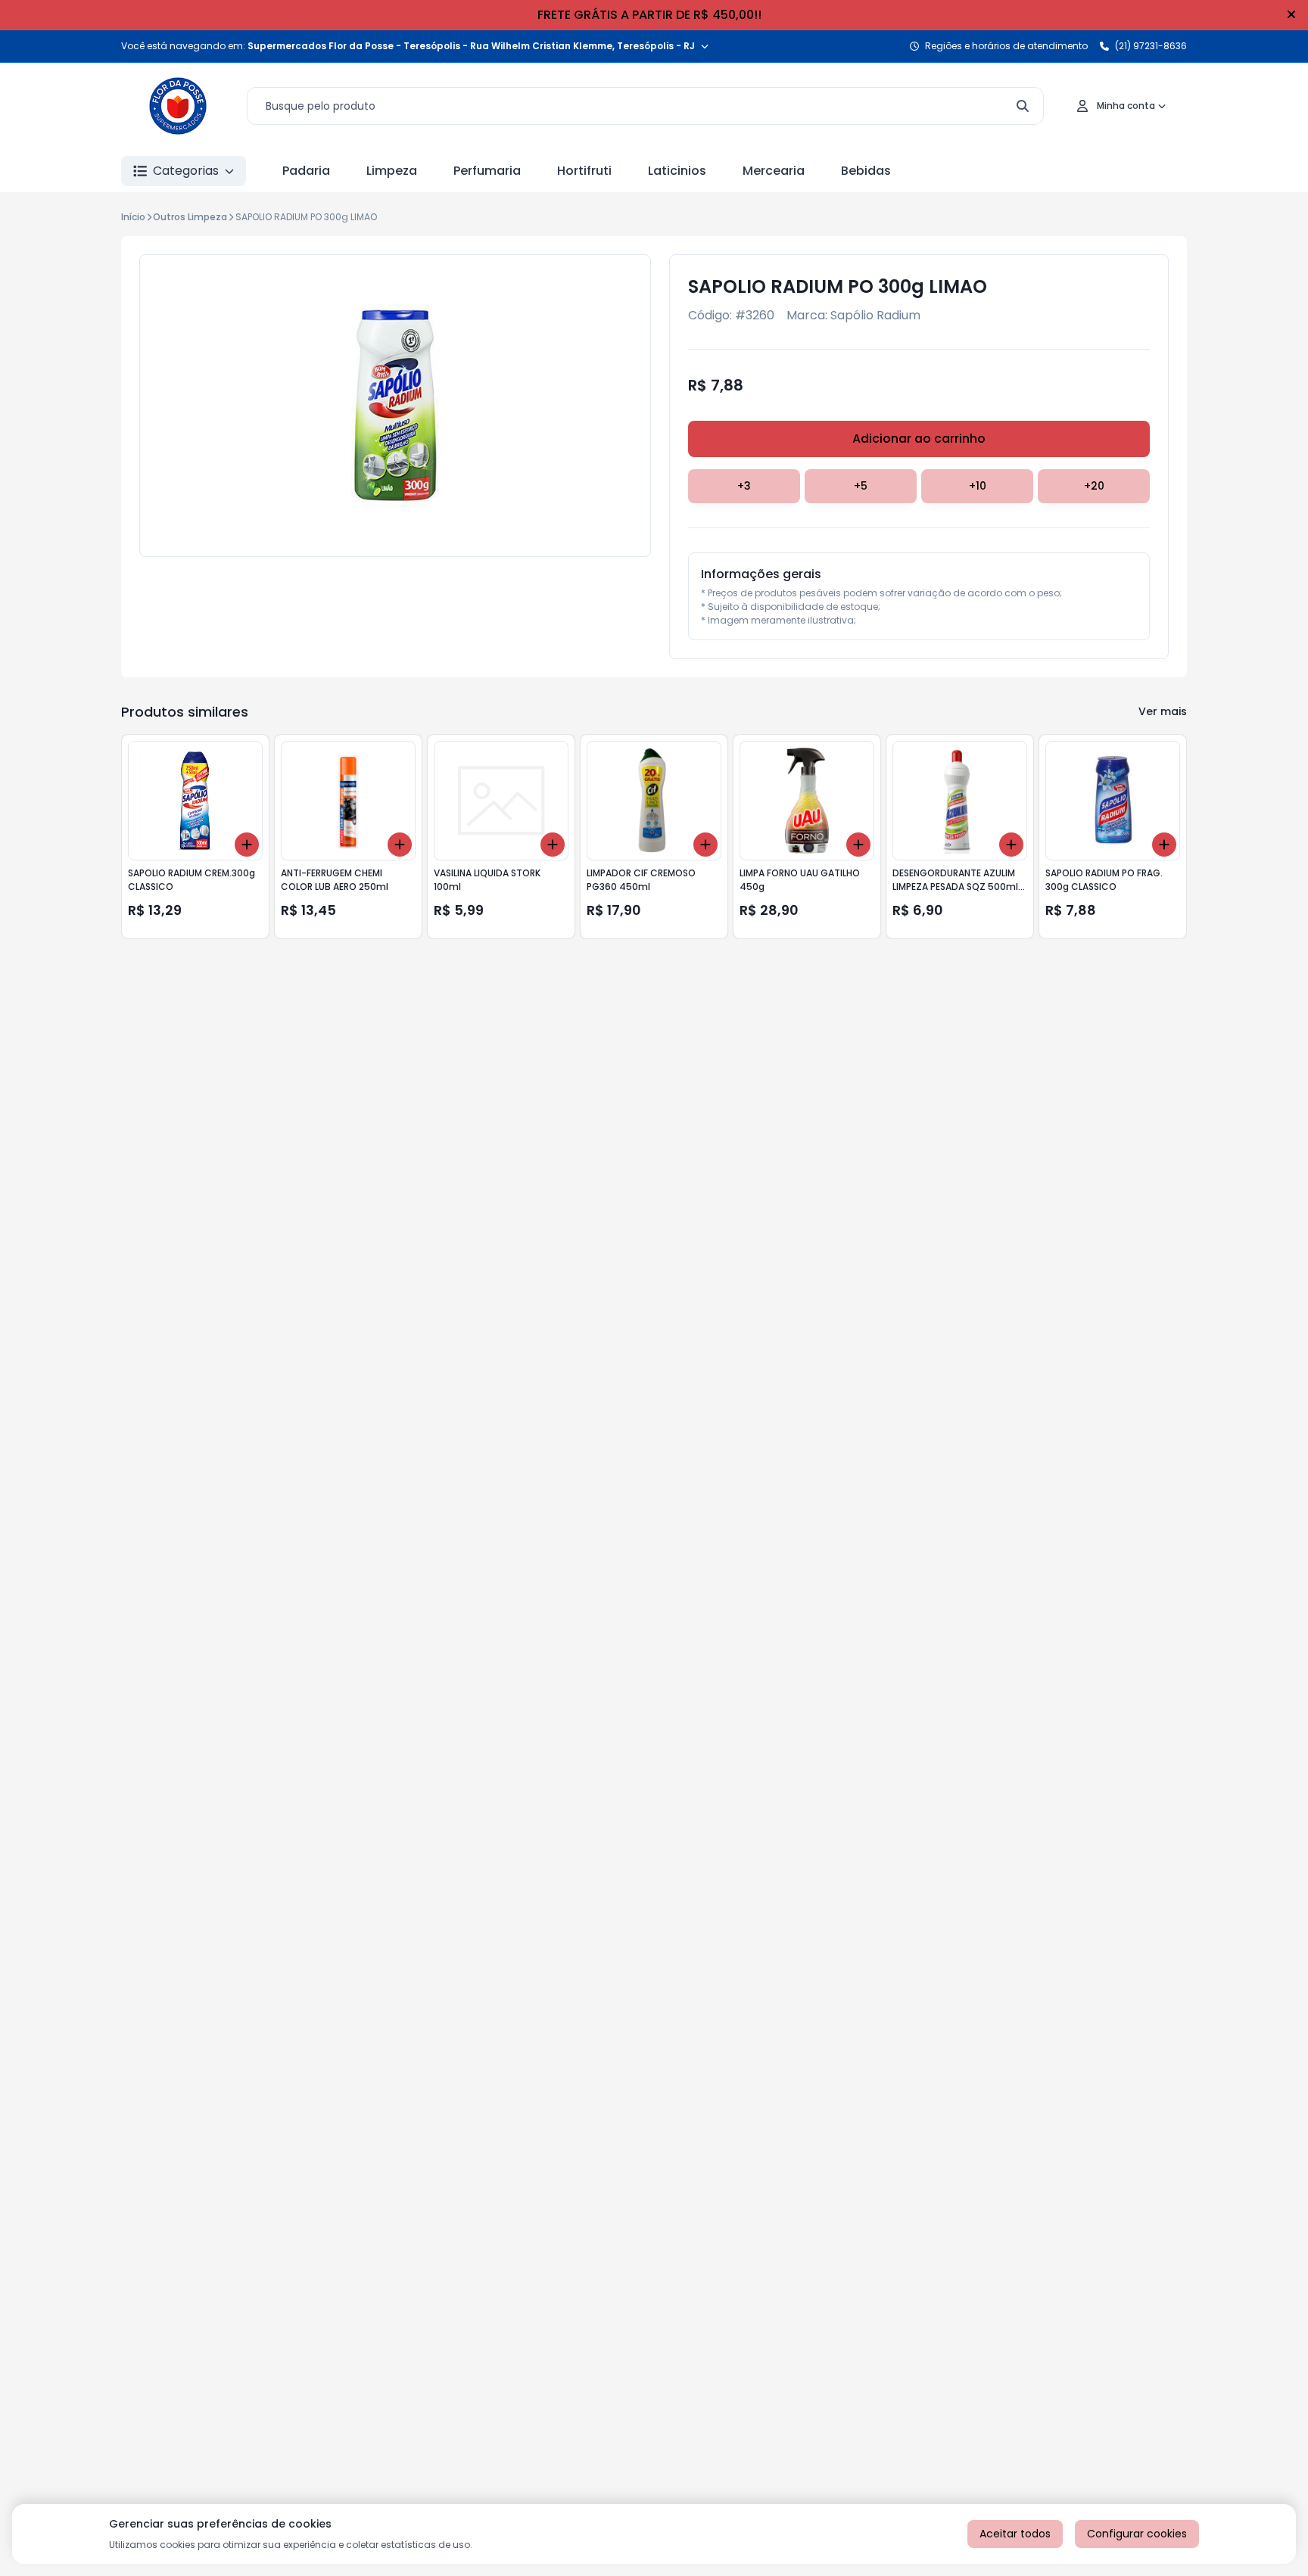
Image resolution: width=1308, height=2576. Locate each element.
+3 (744, 486)
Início (133, 217)
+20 (1094, 486)
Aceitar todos (1015, 2534)
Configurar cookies (1137, 2534)
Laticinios (677, 171)
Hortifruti (584, 171)
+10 (978, 486)
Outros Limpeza (190, 217)
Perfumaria (487, 171)
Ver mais (1163, 711)
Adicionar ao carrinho (919, 439)
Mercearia (774, 171)
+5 (861, 486)
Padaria (306, 171)
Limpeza (392, 171)
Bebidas (866, 171)
